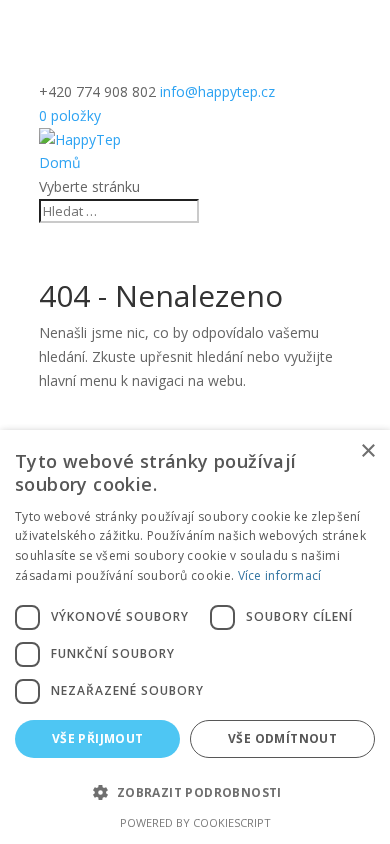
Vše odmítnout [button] (282, 738)
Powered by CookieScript (195, 822)
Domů (60, 162)
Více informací (280, 575)
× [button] (367, 451)
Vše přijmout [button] (98, 738)
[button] (195, 793)
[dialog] (195, 637)
